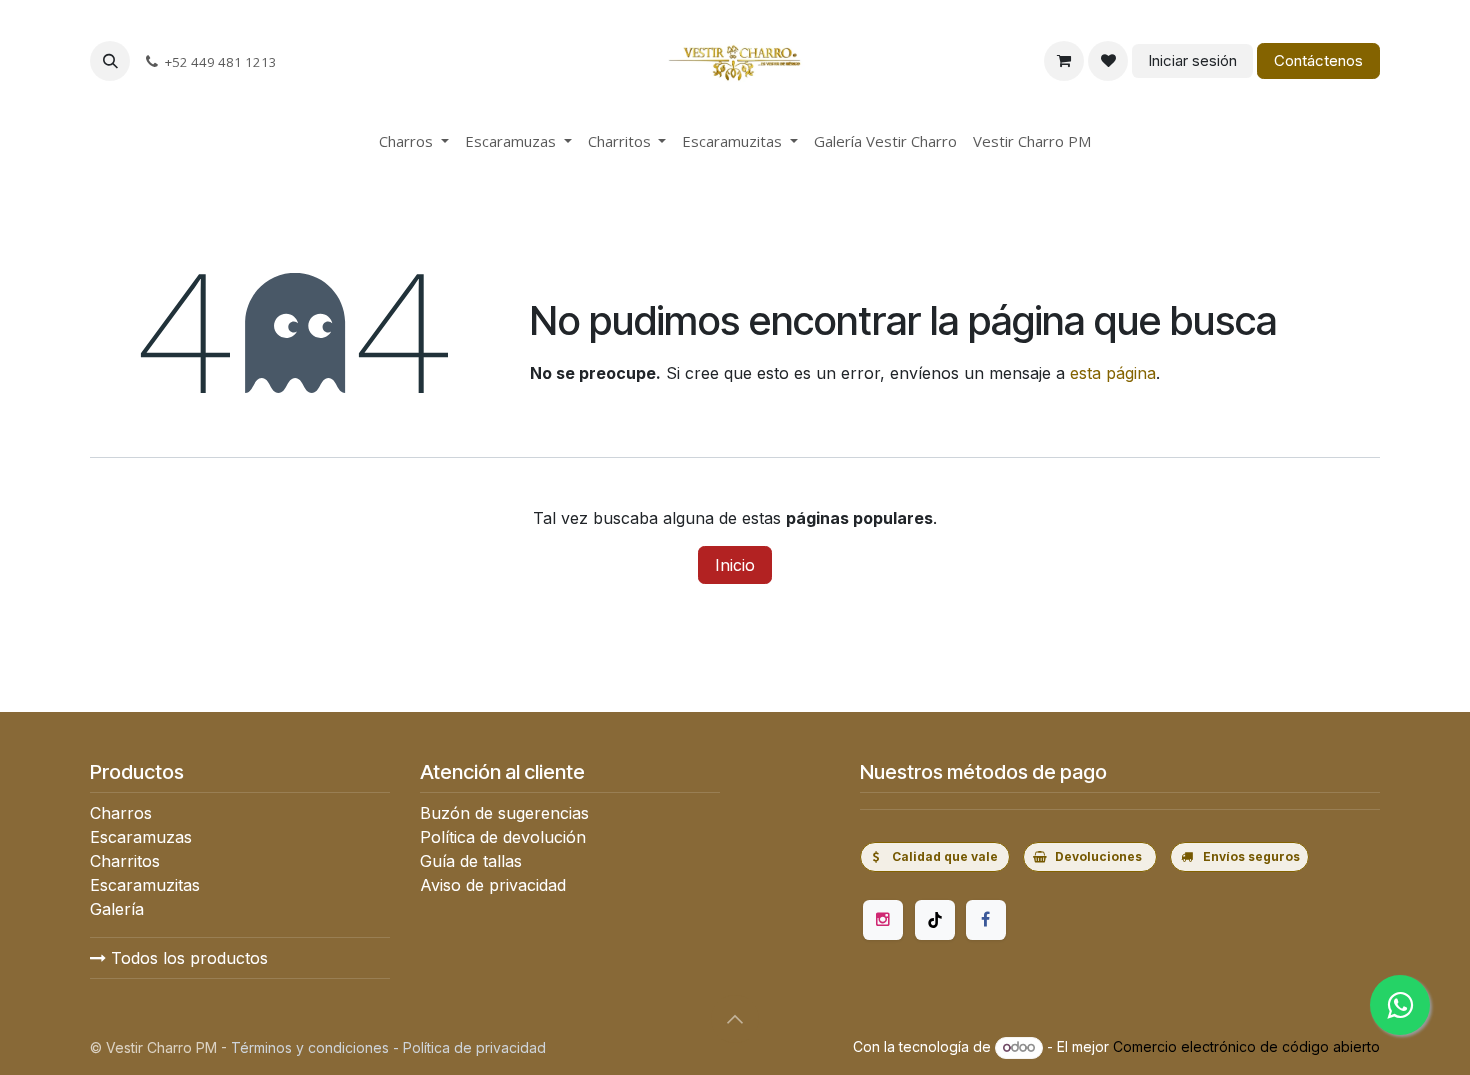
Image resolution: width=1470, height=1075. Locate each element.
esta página (1113, 373)
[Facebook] (986, 920)
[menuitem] (414, 141)
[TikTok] (935, 920)
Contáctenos (1318, 60)
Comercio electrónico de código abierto (1246, 1046)
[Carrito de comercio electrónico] (1064, 61)
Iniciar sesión (1192, 60)
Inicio (735, 565)
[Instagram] (883, 920)
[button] (110, 61)
